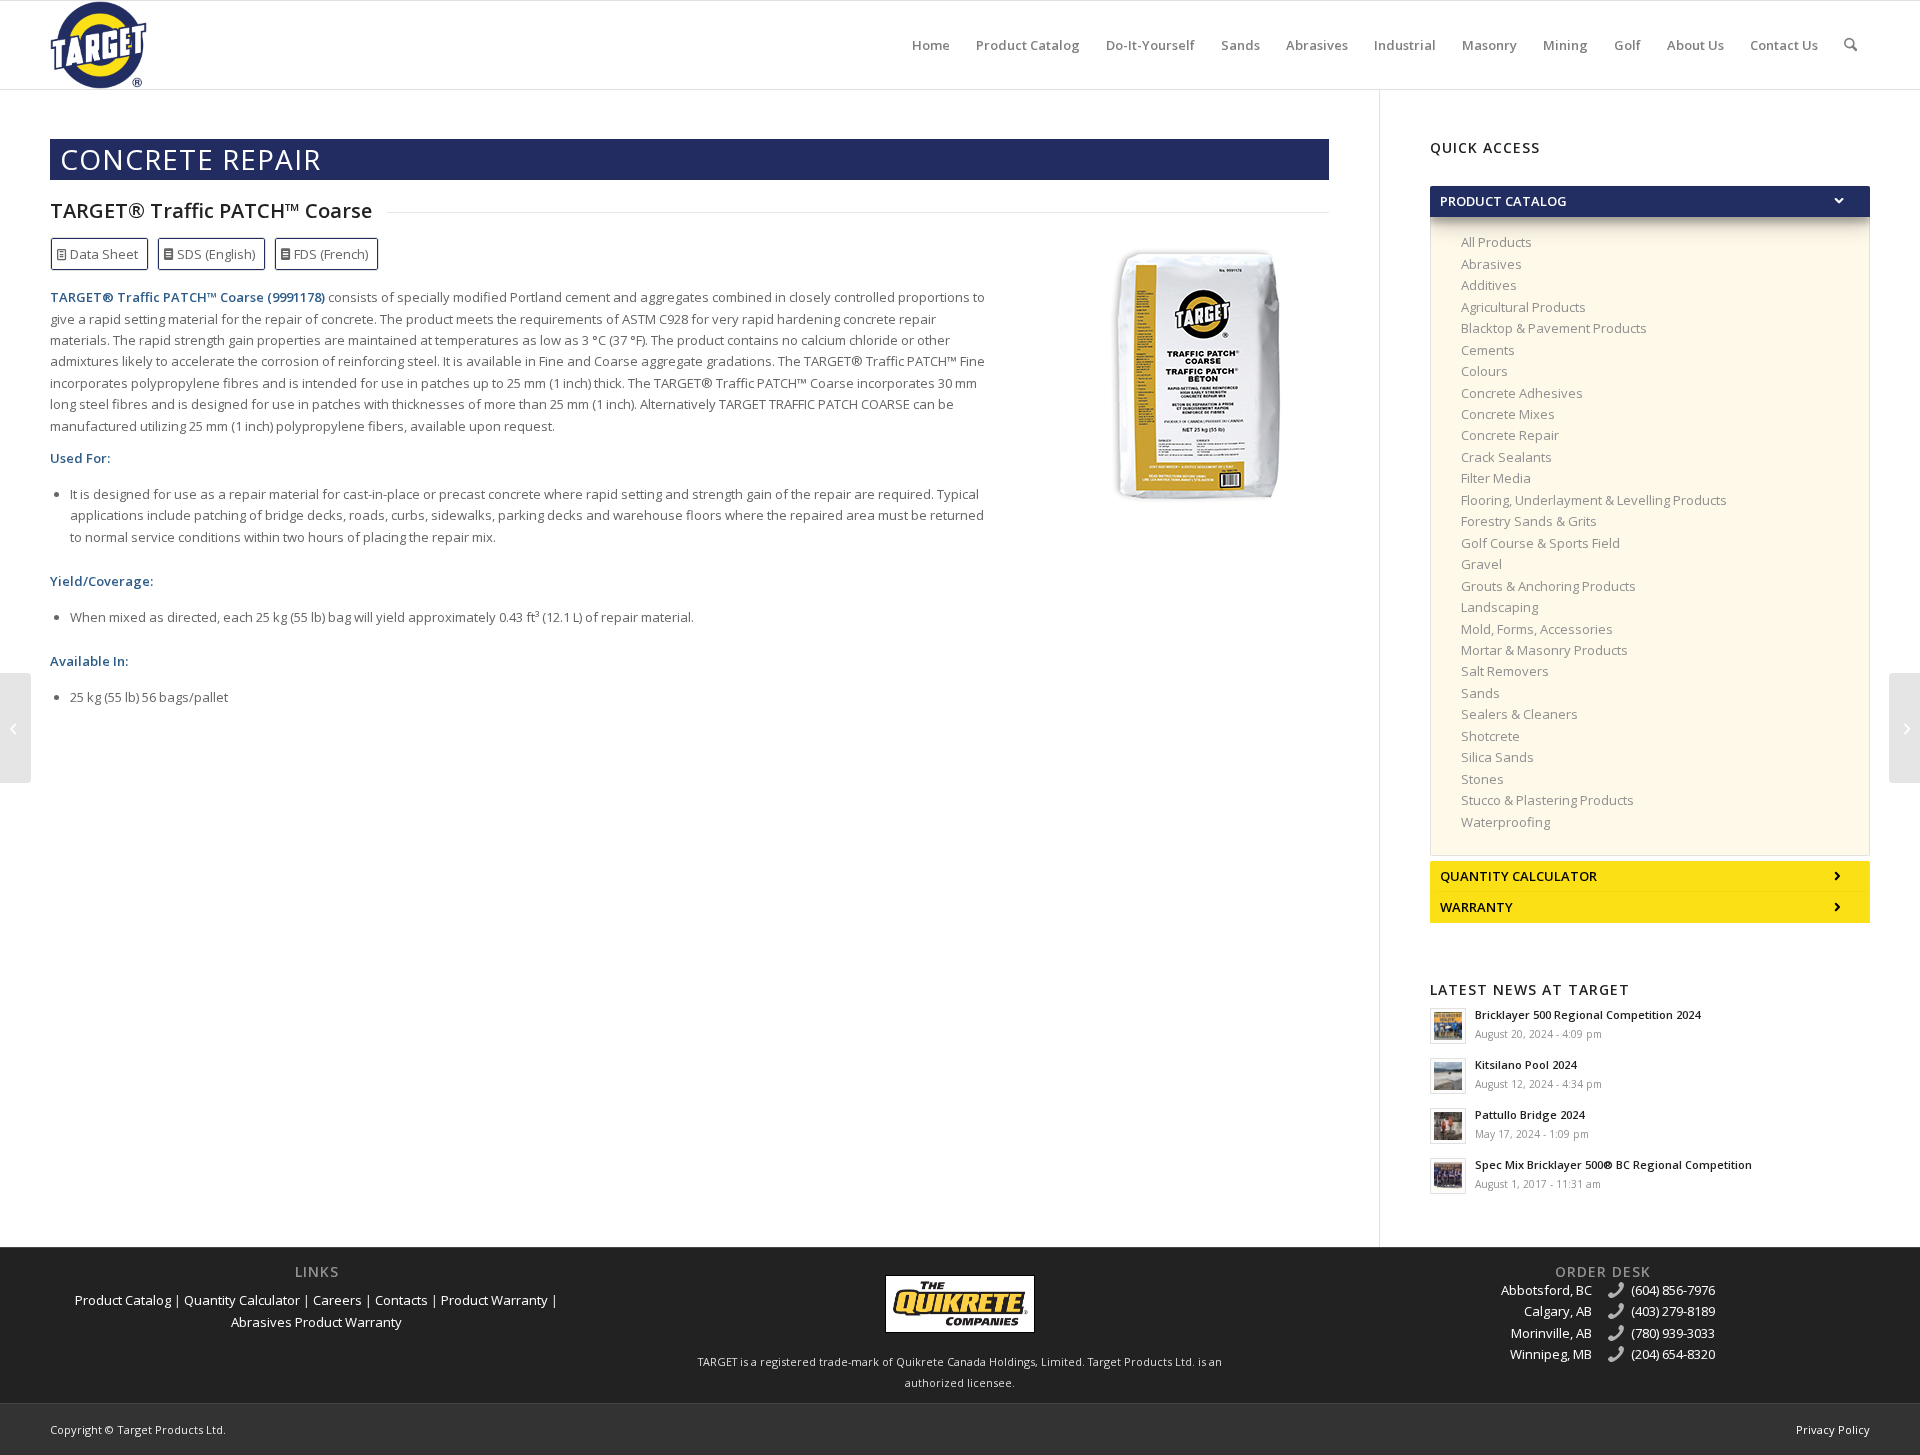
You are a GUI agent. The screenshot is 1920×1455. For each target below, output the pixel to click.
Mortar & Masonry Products (1544, 650)
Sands (1480, 693)
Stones (1482, 779)
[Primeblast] (15, 728)
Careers (337, 1300)
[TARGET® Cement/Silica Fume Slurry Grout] (1904, 728)
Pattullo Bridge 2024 (1529, 1114)
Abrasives (1491, 264)
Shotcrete (1490, 736)
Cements (1488, 350)
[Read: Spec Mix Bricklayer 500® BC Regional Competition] (1448, 1176)
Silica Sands (1497, 757)
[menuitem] (931, 45)
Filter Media (1496, 478)
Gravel (1481, 564)
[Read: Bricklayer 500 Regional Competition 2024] (1448, 1026)
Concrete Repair (1510, 435)
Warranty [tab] (1476, 907)
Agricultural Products (1523, 307)
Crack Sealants (1506, 457)
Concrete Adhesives (1522, 393)
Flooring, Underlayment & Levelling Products (1594, 500)
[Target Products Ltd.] (98, 45)
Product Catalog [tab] (1503, 201)
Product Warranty (494, 1300)
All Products (1496, 242)
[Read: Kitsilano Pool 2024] (1448, 1076)
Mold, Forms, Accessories (1537, 629)
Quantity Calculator (242, 1300)
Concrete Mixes (1508, 414)
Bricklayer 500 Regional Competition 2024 (1587, 1014)
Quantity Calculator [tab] (1518, 876)
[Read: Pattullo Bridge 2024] (1448, 1126)
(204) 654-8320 (1673, 1354)
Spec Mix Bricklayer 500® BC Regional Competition (1613, 1164)
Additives (1489, 285)
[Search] (1850, 45)
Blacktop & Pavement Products (1554, 328)
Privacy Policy (1833, 1429)
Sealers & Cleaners (1519, 714)
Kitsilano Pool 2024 (1525, 1064)
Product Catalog (123, 1300)
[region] (1650, 536)
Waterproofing (1505, 822)
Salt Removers (1505, 671)
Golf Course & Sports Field (1540, 543)
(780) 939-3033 (1673, 1333)
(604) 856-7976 (1673, 1290)
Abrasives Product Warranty (316, 1322)
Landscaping (1499, 607)
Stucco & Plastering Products (1547, 800)
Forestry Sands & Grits (1529, 521)
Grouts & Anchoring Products (1548, 586)
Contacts (401, 1300)
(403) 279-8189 (1673, 1311)
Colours (1484, 371)
